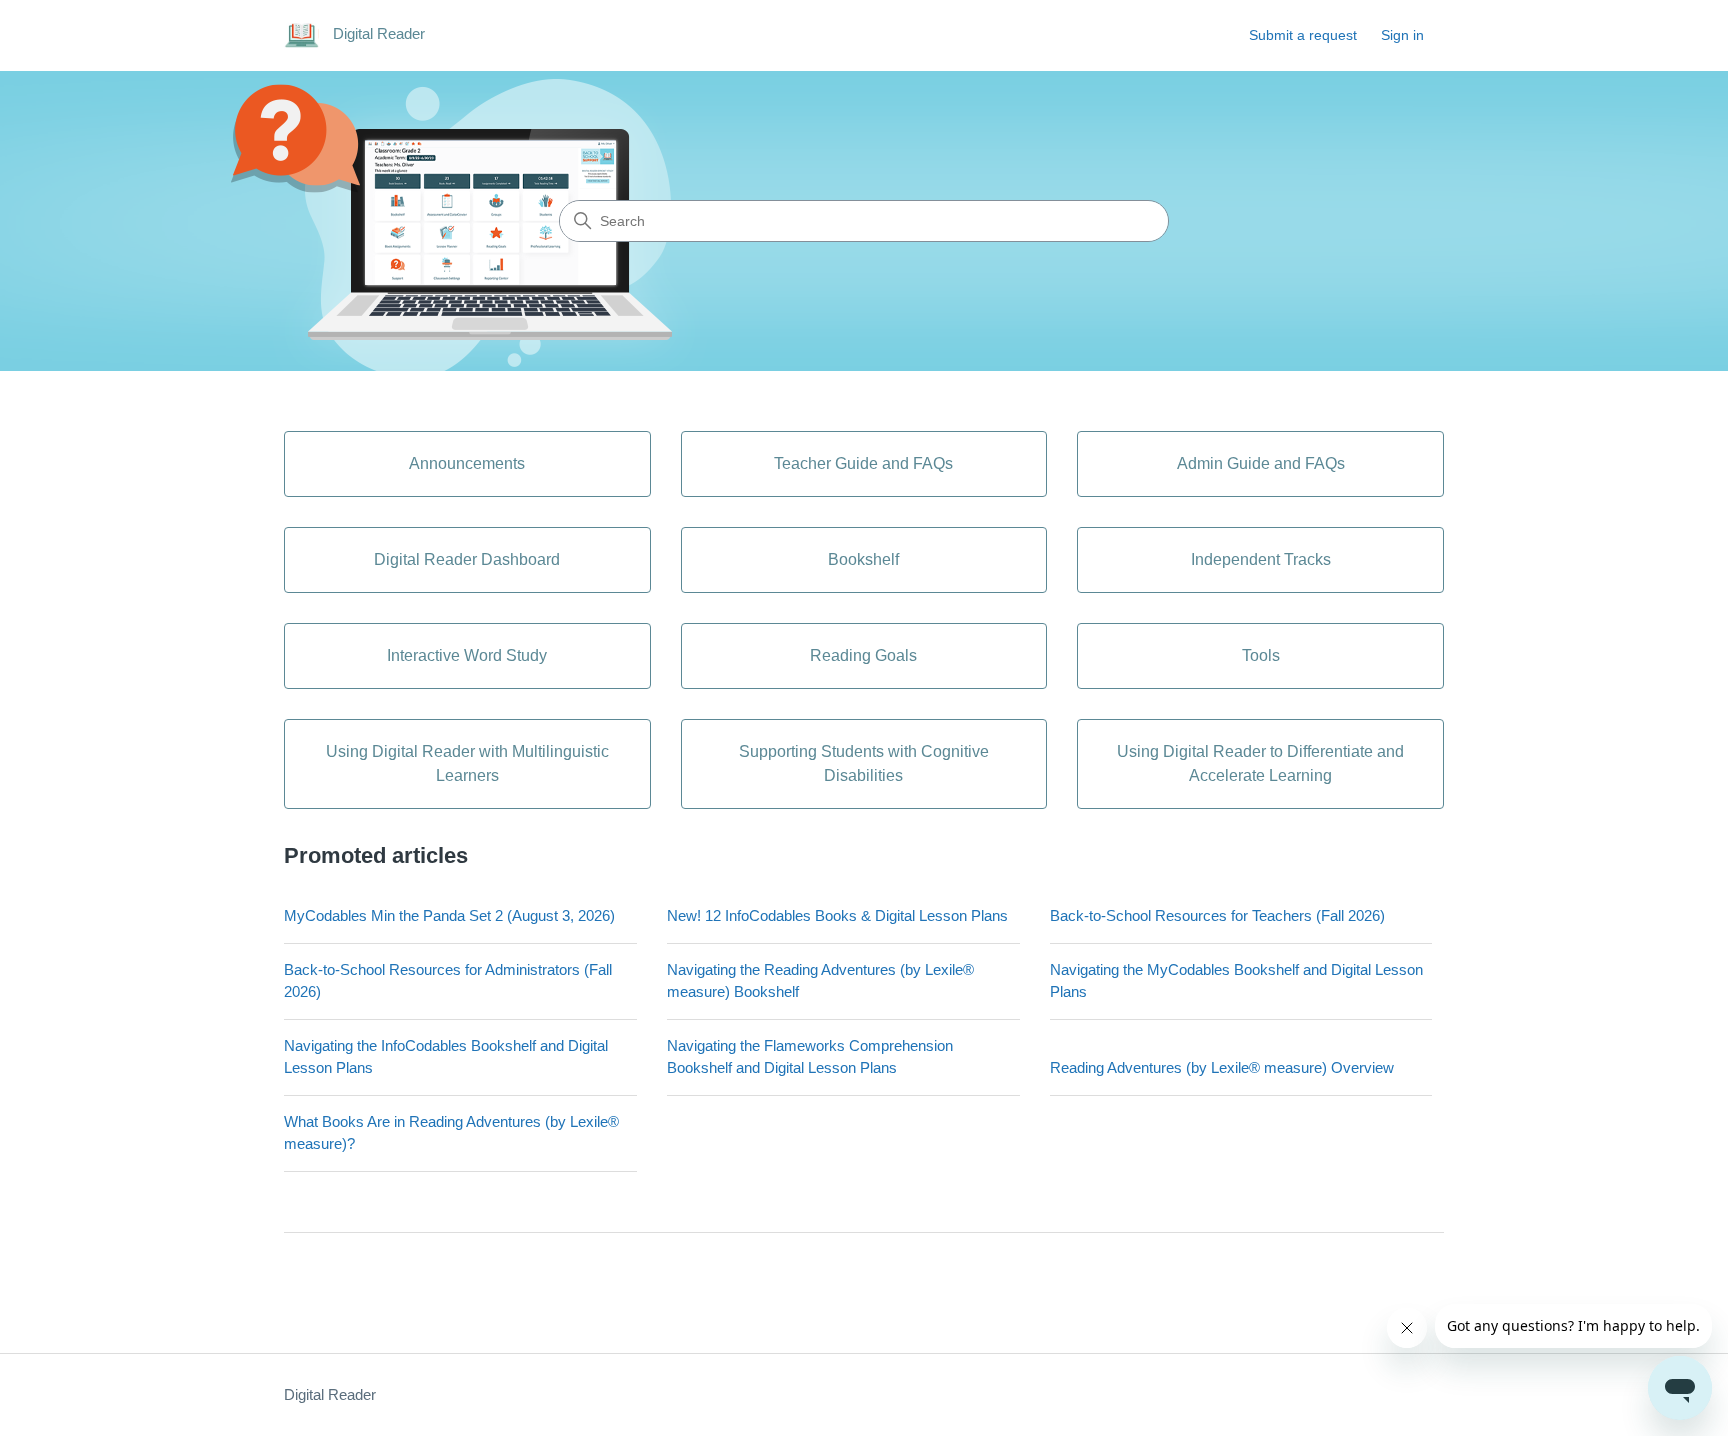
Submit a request (1303, 35)
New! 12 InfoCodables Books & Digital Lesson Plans (837, 915)
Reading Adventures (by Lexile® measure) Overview (1222, 1067)
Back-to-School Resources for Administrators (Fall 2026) (448, 981)
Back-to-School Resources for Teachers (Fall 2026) (1217, 915)
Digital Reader (330, 1394)
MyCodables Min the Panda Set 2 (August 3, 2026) (449, 915)
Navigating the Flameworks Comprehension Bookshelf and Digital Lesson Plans (810, 1057)
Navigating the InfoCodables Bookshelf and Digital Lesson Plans (446, 1057)
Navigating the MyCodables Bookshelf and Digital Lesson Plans (1236, 981)
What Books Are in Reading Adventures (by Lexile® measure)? (451, 1133)
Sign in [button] (1402, 35)
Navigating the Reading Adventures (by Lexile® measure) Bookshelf (820, 981)
